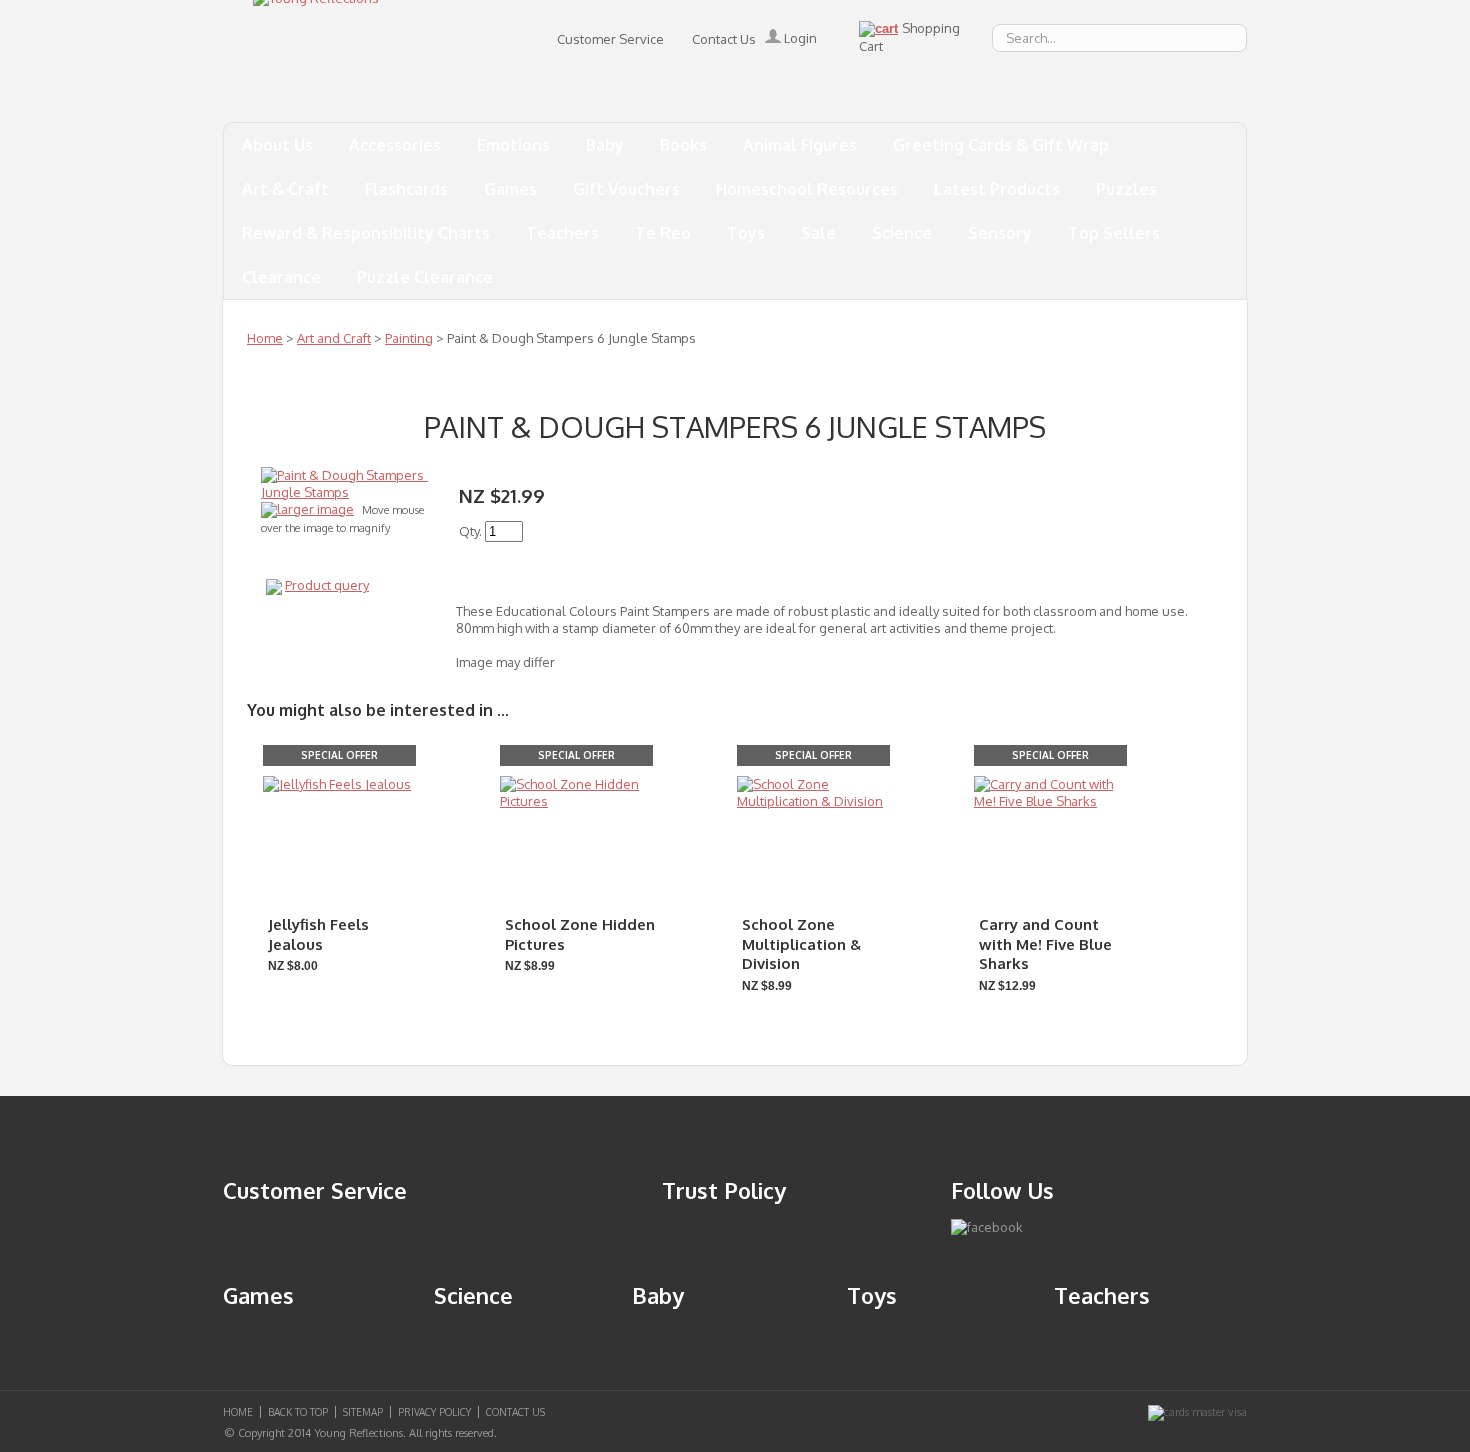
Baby (605, 145)
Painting (409, 338)
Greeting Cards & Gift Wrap (1001, 145)
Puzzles (1126, 189)
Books (683, 145)
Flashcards (406, 189)
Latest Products (997, 189)
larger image (315, 509)
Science (902, 233)
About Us (277, 145)
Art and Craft (334, 338)
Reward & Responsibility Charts (366, 233)
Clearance (281, 277)
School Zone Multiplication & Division (801, 944)
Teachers (562, 233)
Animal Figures (800, 145)
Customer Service (610, 39)
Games (510, 189)
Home (265, 338)
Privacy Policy (434, 1412)
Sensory (1000, 233)
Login (799, 38)
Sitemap (363, 1412)
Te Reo (663, 233)
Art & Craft (285, 189)
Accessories (395, 145)
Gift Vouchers (626, 189)
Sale (818, 233)
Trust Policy (724, 1190)
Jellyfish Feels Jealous (318, 934)
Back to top (298, 1412)
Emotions (513, 145)
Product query (327, 585)
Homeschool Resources (807, 189)
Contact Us (724, 39)
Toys (746, 233)
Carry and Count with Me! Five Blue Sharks (1045, 944)
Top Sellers (1114, 233)
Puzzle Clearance (425, 277)
